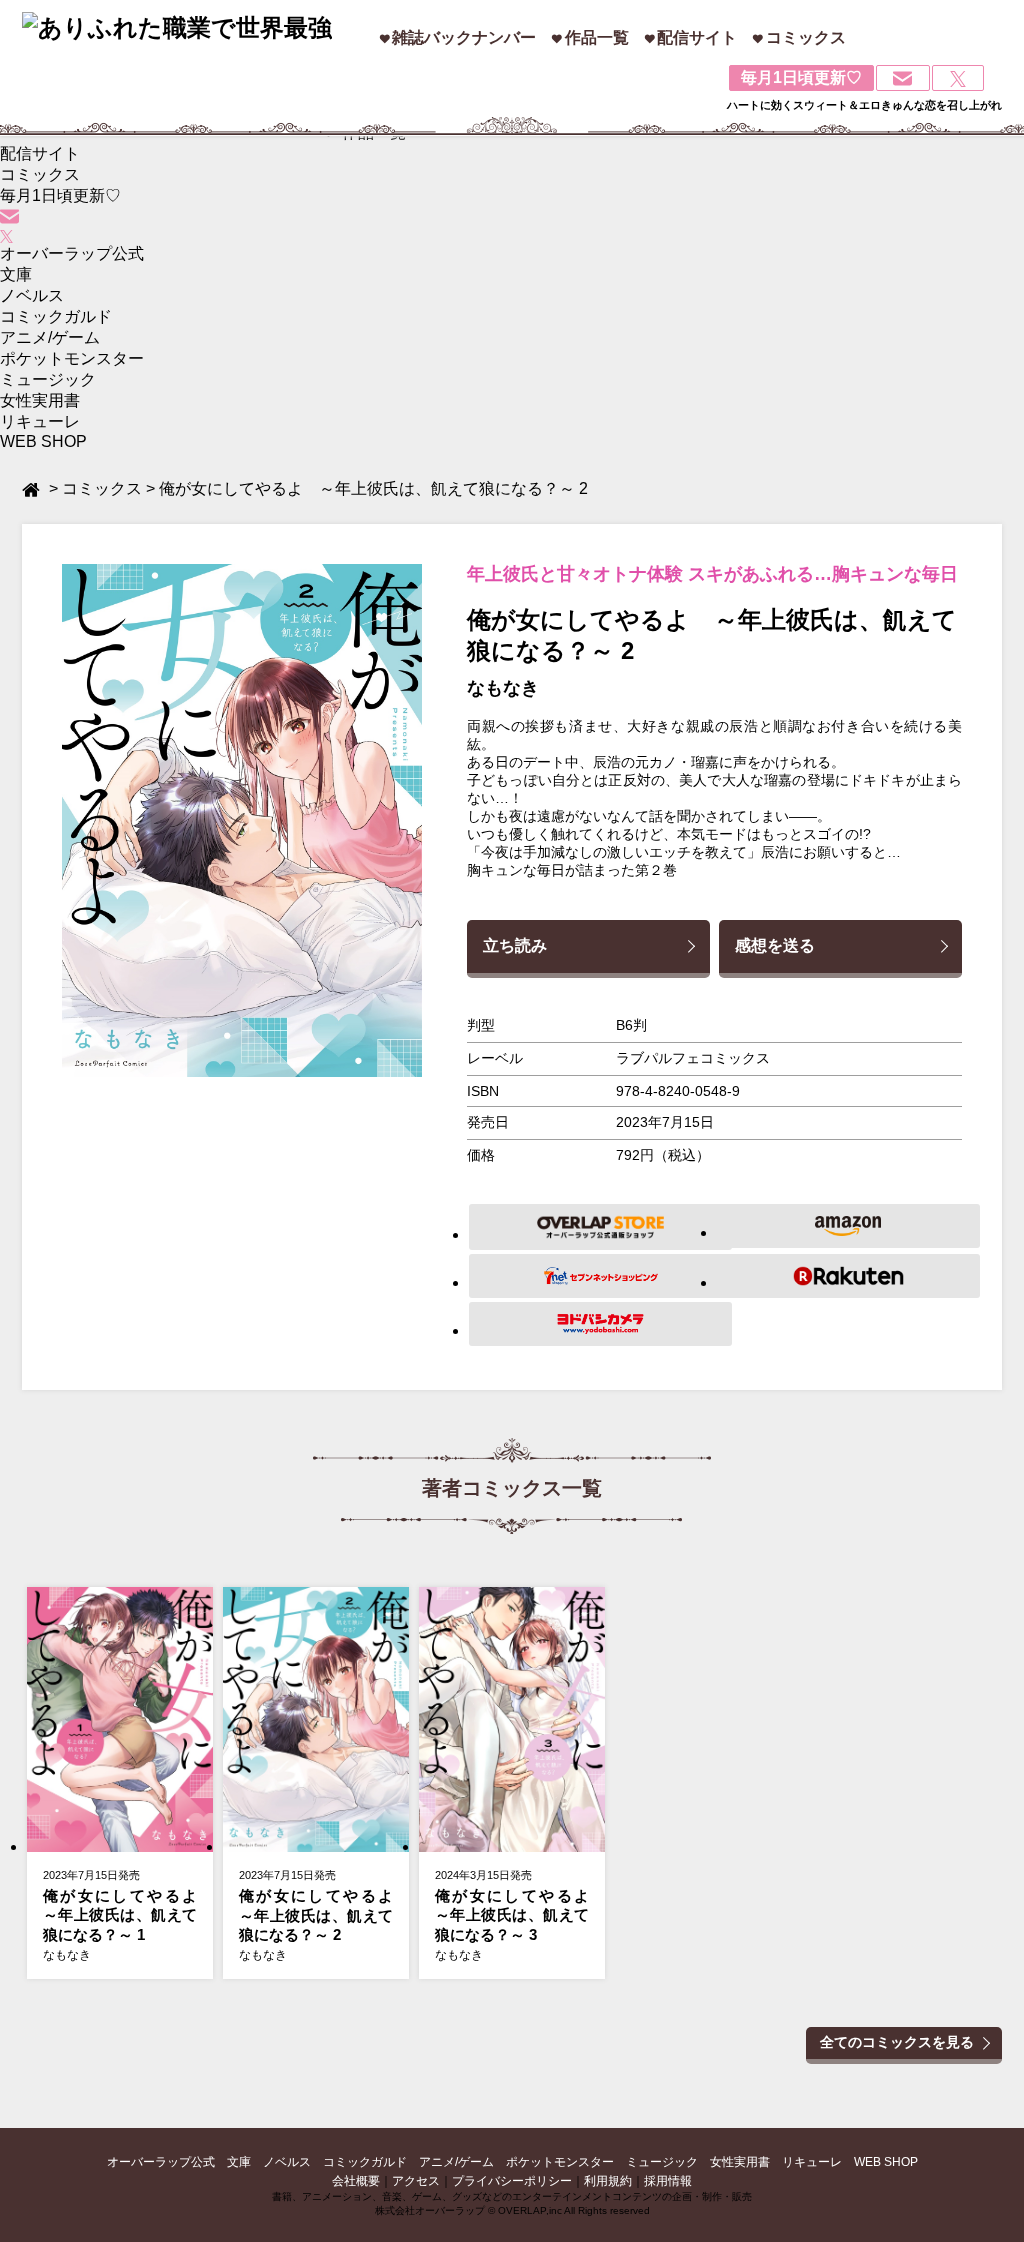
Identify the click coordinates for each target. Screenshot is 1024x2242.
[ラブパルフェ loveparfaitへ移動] (33, 488)
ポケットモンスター (72, 358)
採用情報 (668, 2181)
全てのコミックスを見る (897, 2042)
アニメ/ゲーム (50, 337)
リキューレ (40, 421)
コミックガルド (56, 316)
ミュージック (48, 379)
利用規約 (608, 2181)
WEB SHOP (43, 441)
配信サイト (697, 37)
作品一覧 (597, 37)
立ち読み (515, 945)
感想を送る (775, 945)
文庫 (16, 274)
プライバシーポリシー (512, 2181)
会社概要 (356, 2181)
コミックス (806, 37)
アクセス (416, 2181)
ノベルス (32, 295)
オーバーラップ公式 (72, 253)
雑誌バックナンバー (464, 37)
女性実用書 (40, 400)
